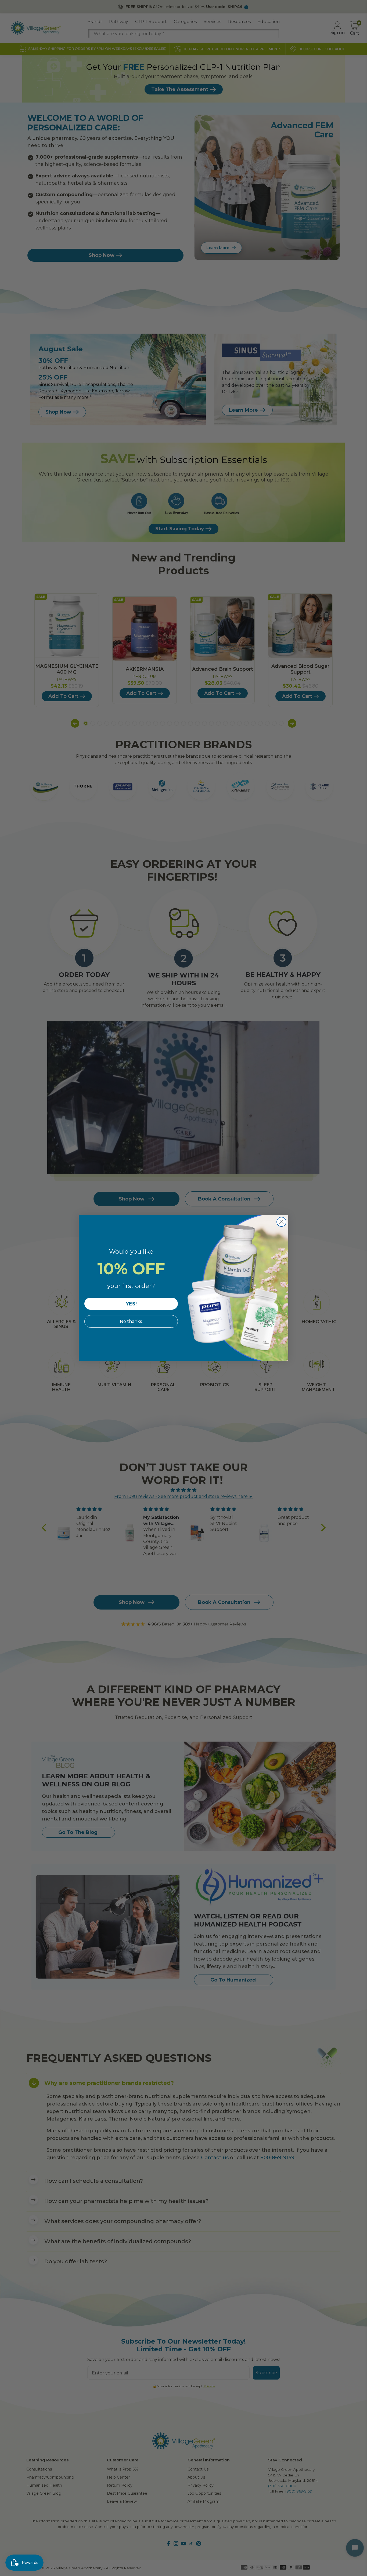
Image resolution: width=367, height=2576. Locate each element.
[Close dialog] (281, 1222)
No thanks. (131, 1321)
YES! (131, 1304)
